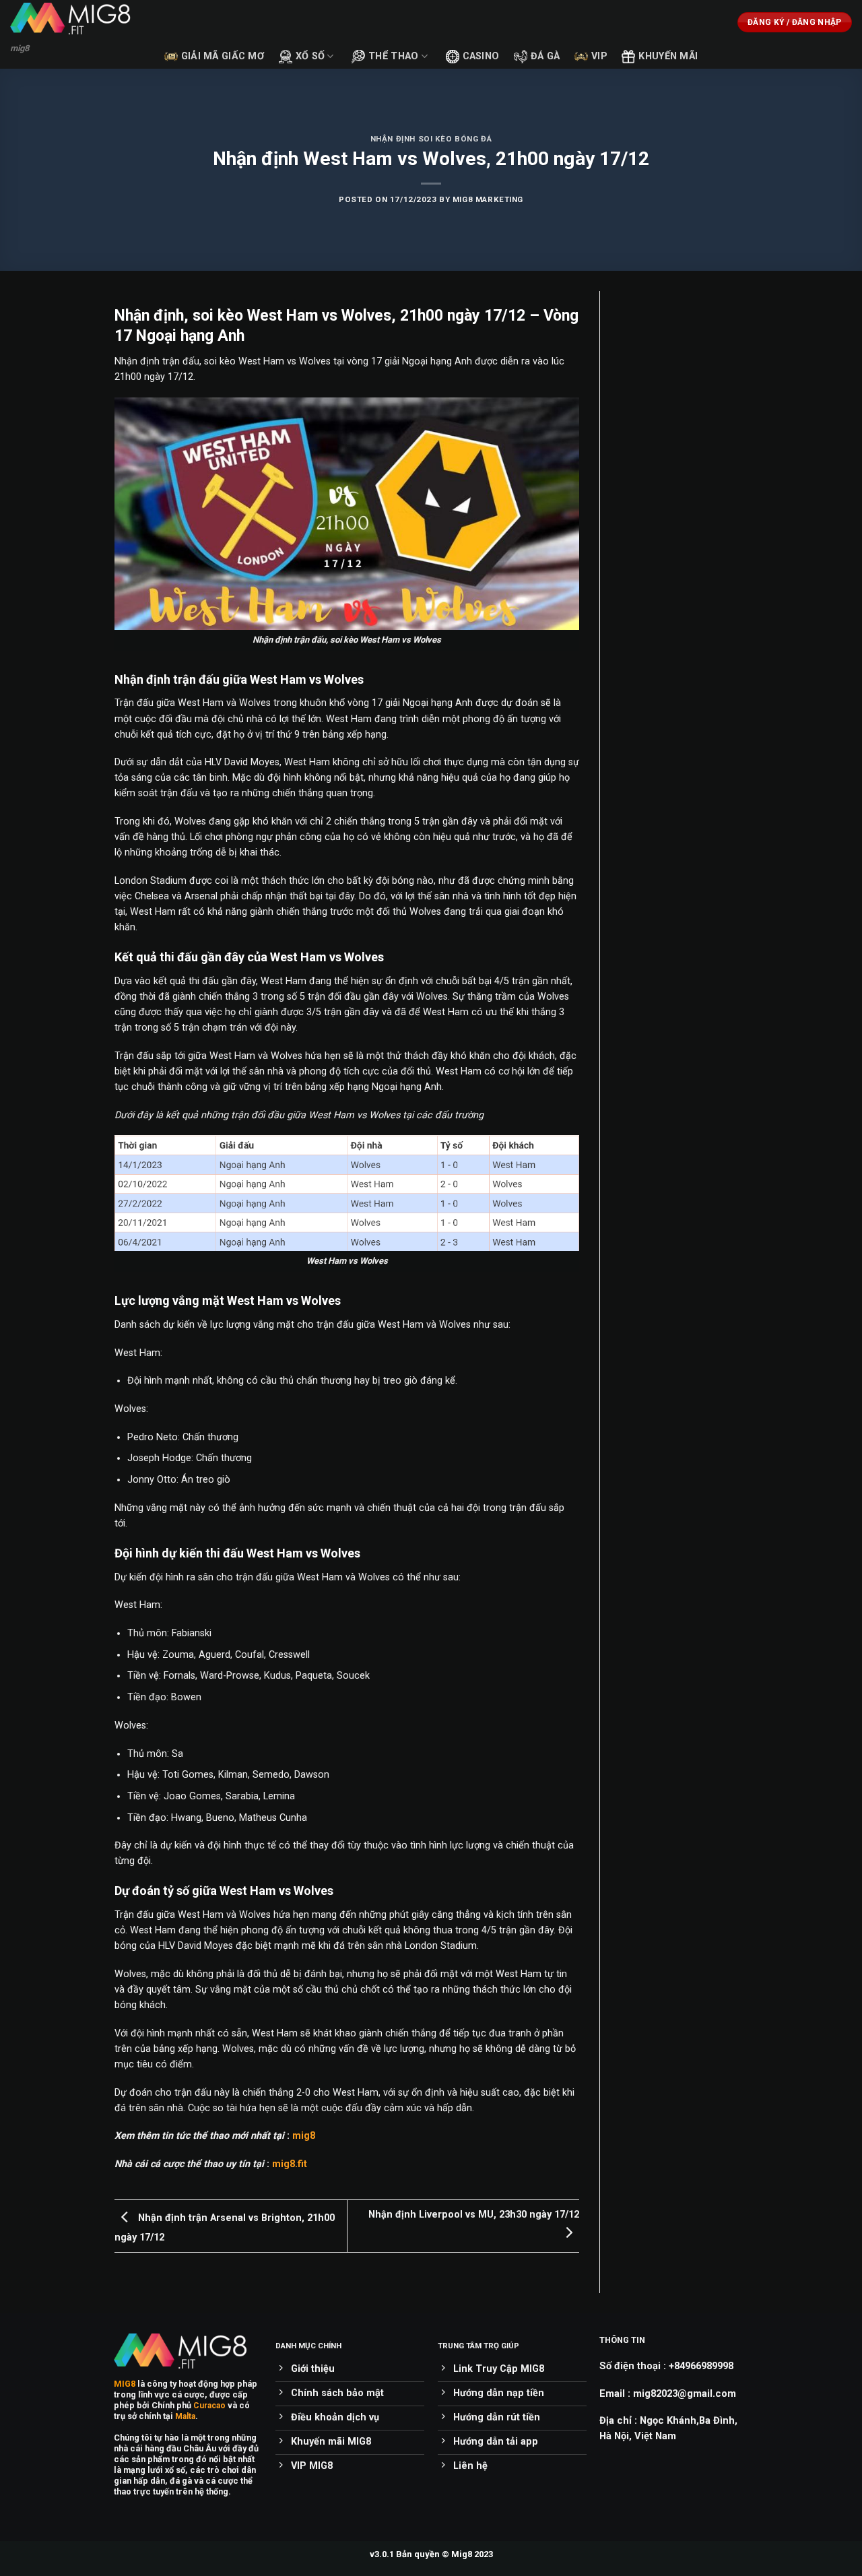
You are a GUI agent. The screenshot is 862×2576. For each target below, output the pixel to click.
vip (599, 56)
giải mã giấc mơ (223, 56)
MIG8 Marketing (488, 199)
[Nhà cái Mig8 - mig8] (77, 19)
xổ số (310, 56)
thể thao (393, 56)
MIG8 (125, 2384)
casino (481, 56)
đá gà (545, 56)
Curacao (209, 2406)
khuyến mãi (668, 56)
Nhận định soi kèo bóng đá (431, 139)
